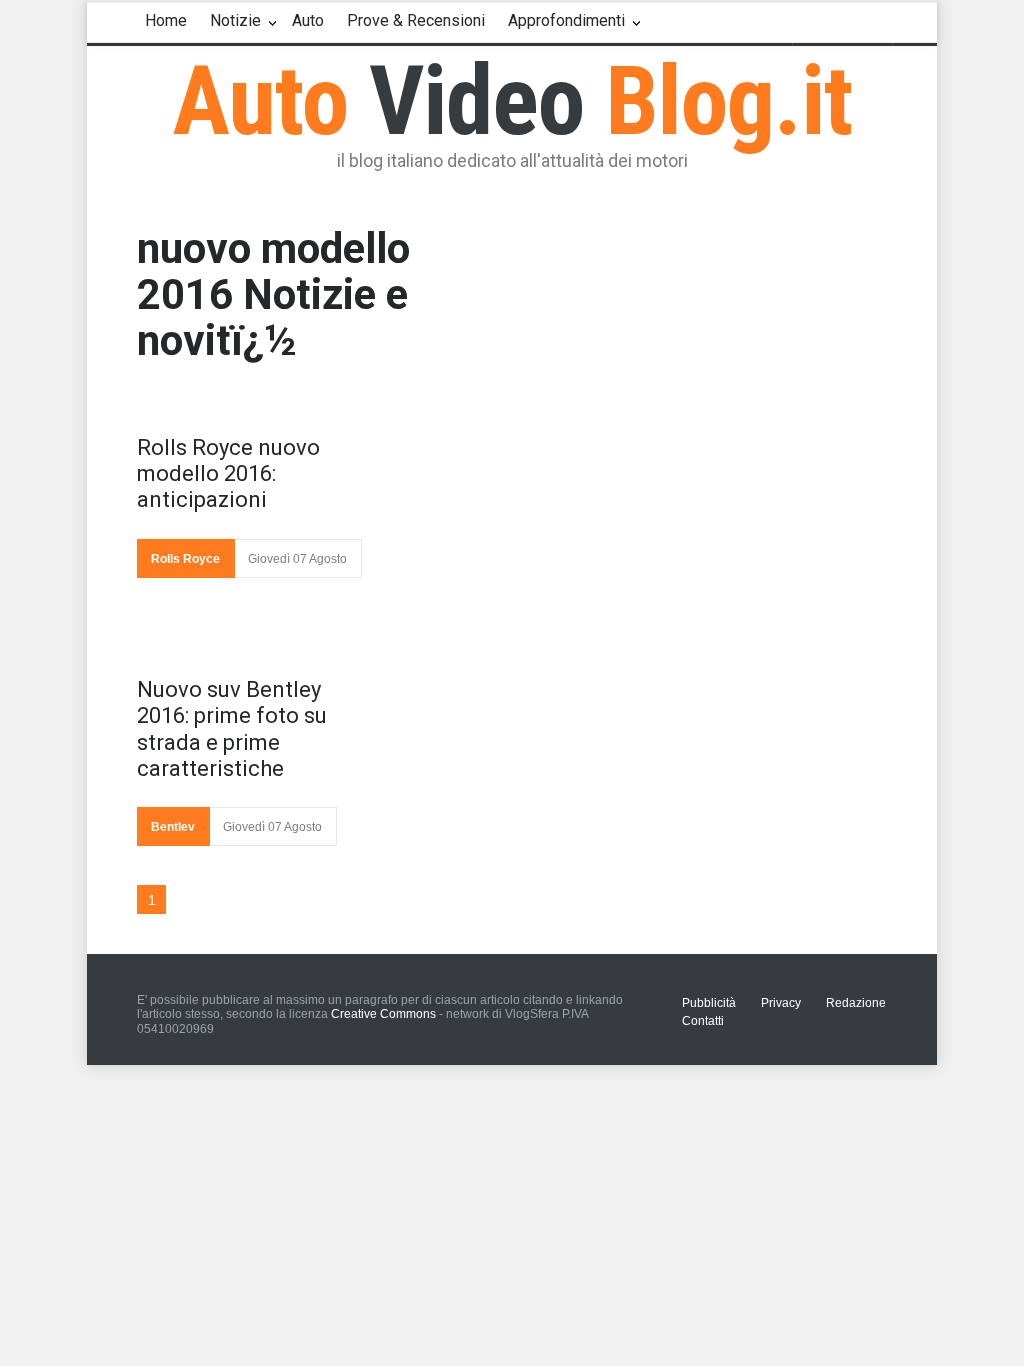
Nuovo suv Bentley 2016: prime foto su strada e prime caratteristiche (232, 729)
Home (166, 20)
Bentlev (173, 827)
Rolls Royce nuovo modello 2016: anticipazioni (228, 474)
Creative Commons (383, 1014)
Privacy (781, 1003)
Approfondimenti (566, 20)
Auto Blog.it (512, 101)
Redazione (856, 1003)
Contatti (703, 1021)
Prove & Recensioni (416, 20)
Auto (308, 20)
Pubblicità (709, 1003)
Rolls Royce (185, 559)
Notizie (235, 20)
